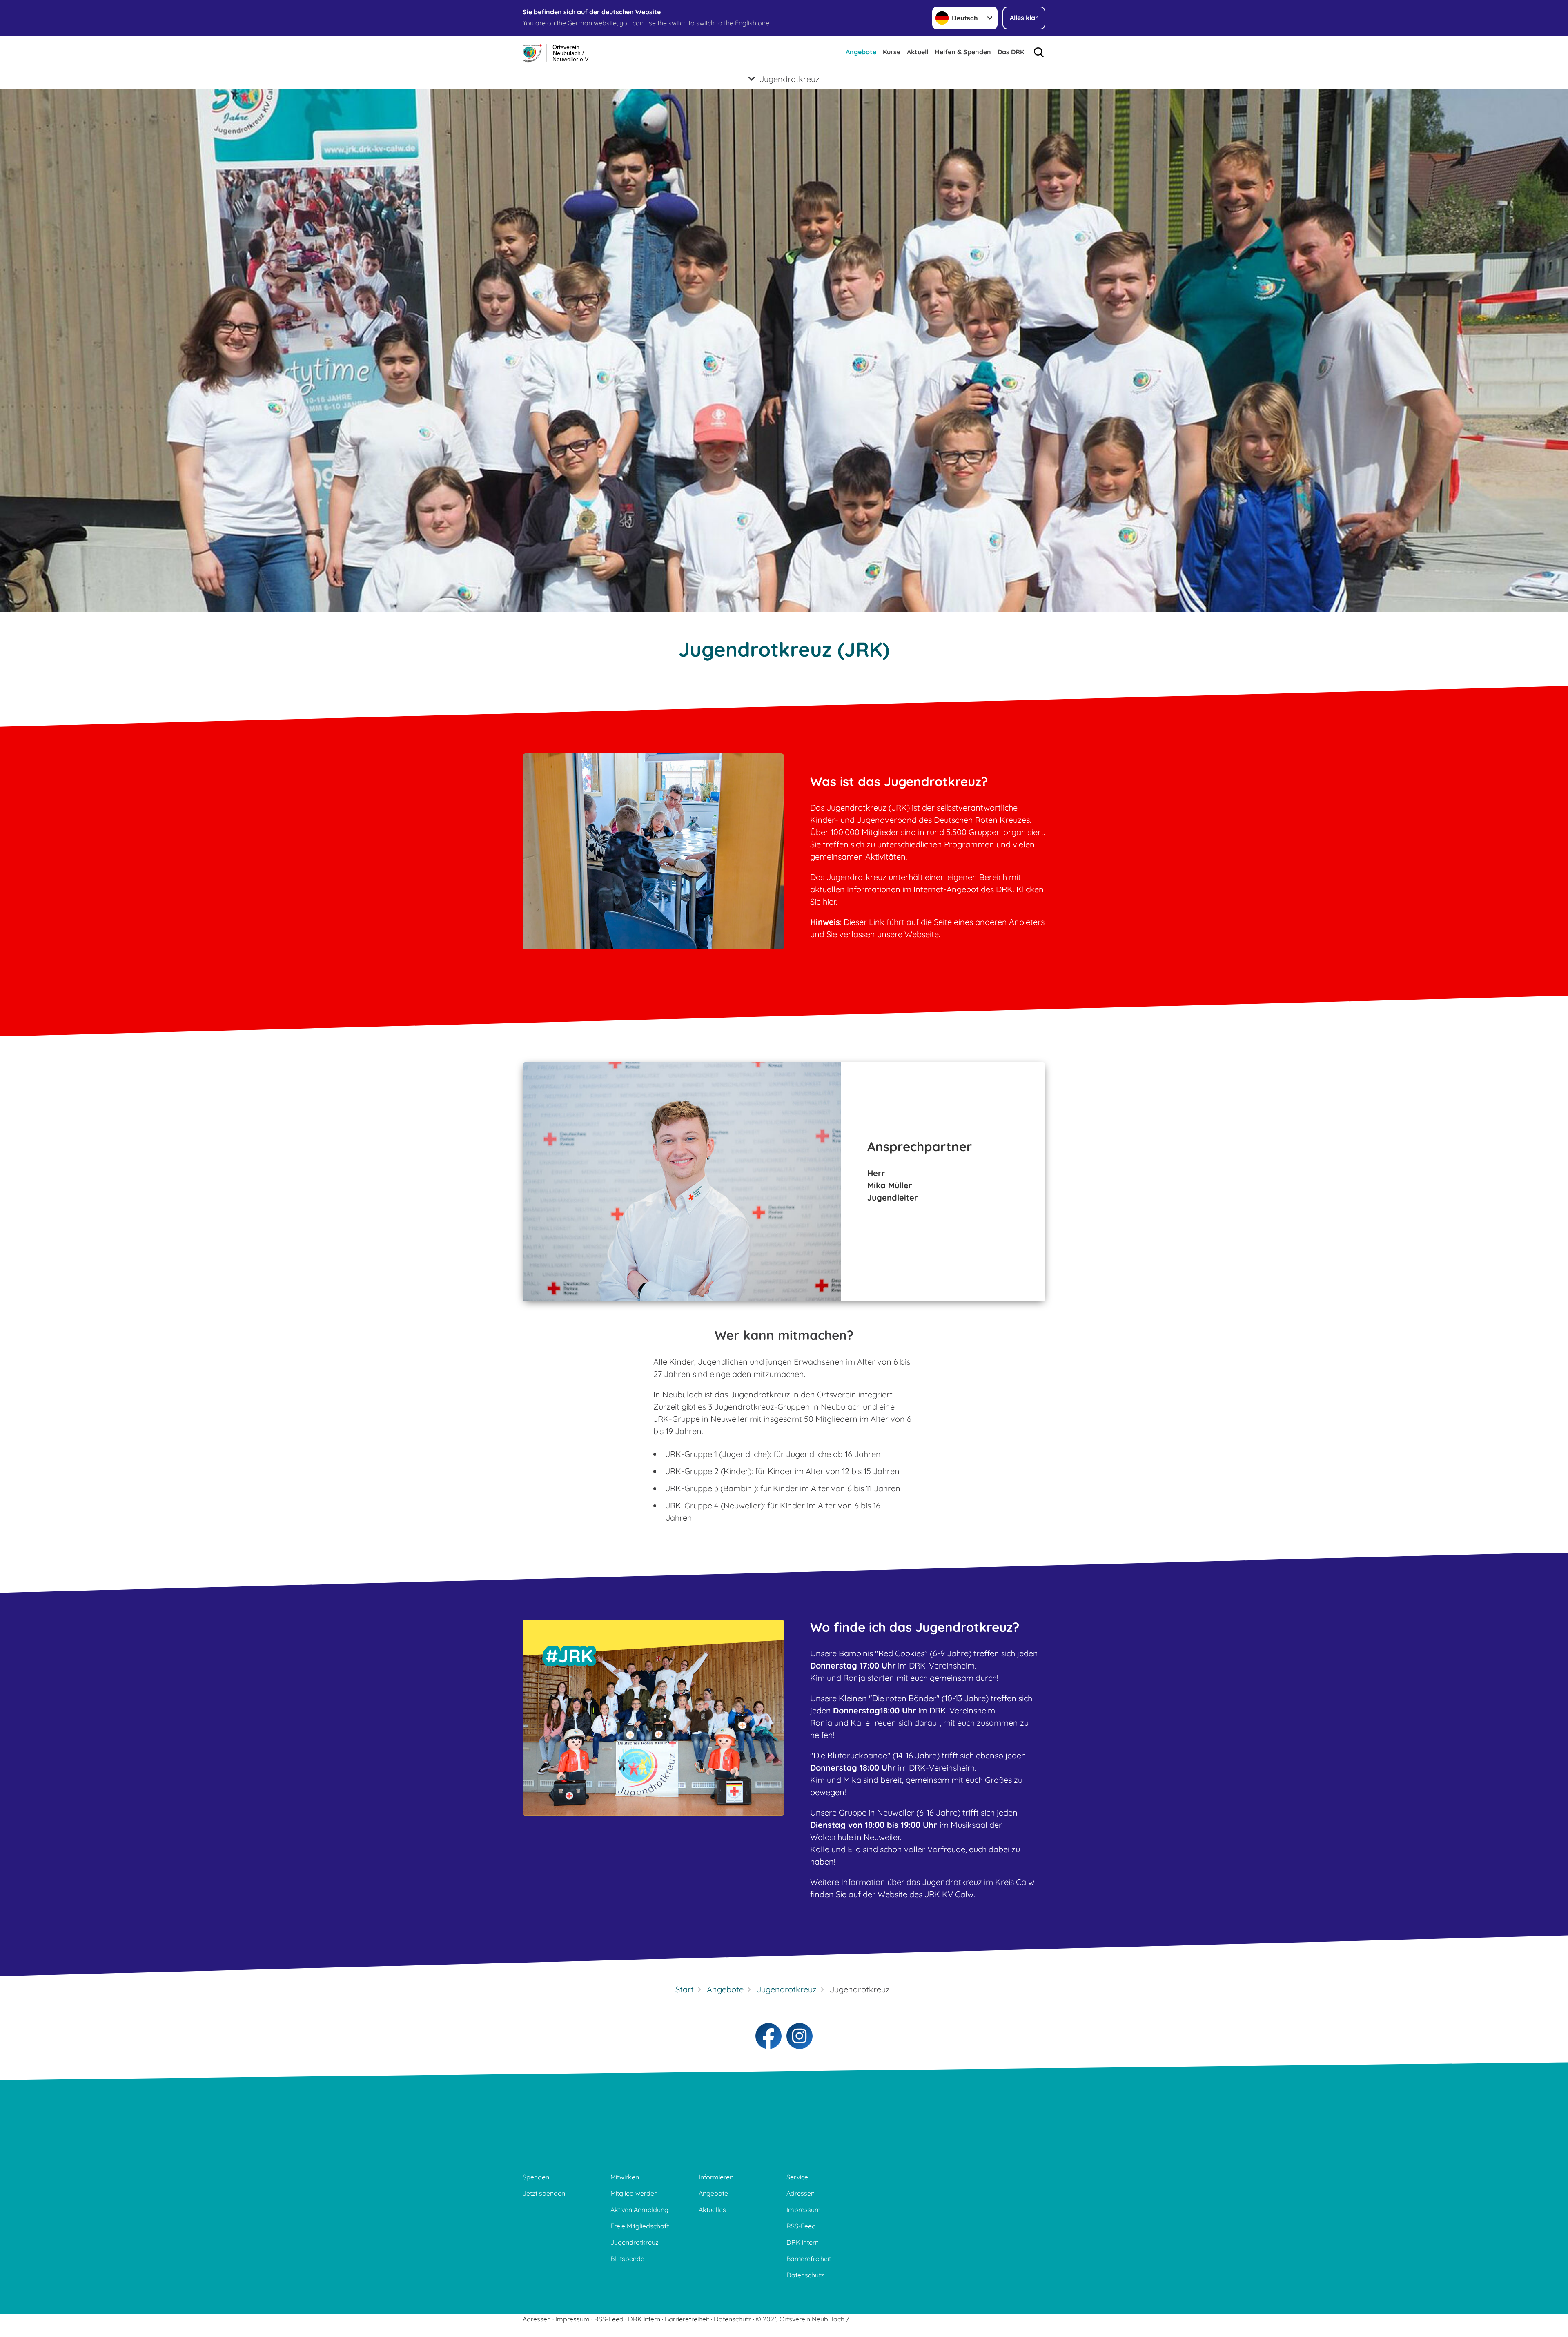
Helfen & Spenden (963, 52)
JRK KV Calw (949, 1894)
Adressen (801, 2193)
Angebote (861, 52)
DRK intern (803, 2242)
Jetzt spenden (544, 2193)
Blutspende (627, 2259)
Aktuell (918, 52)
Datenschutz (805, 2275)
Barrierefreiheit (809, 2259)
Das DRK (1011, 52)
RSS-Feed (801, 2226)
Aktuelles (712, 2210)
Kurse (892, 52)
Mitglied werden (634, 2193)
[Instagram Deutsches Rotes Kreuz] (800, 2036)
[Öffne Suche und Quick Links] (1039, 52)
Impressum (804, 2210)
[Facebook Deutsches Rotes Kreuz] (768, 2036)
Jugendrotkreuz (635, 2242)
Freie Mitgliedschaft (640, 2226)
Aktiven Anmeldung (639, 2210)
